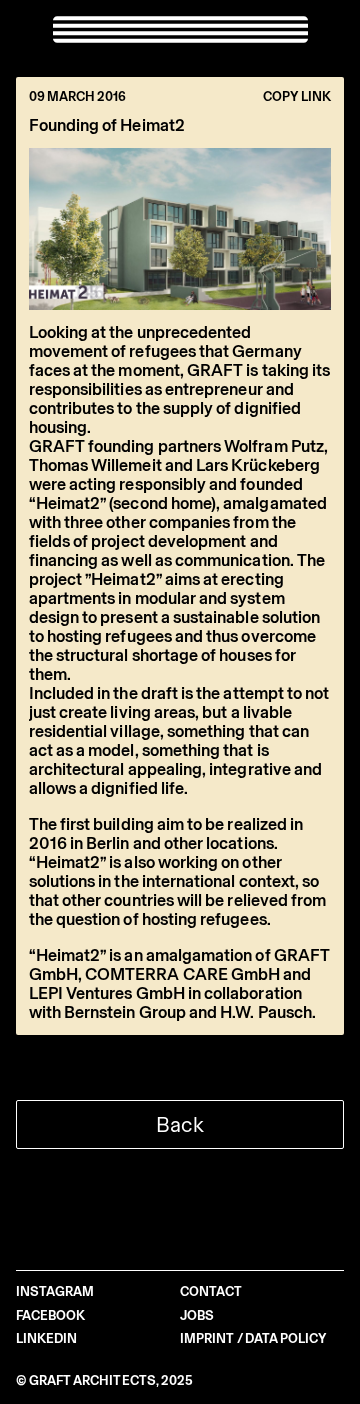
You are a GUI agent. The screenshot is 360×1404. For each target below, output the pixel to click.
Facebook (51, 1315)
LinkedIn (47, 1338)
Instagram (55, 1291)
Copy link (297, 96)
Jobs (197, 1315)
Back (179, 1124)
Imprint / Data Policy (253, 1338)
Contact (211, 1291)
